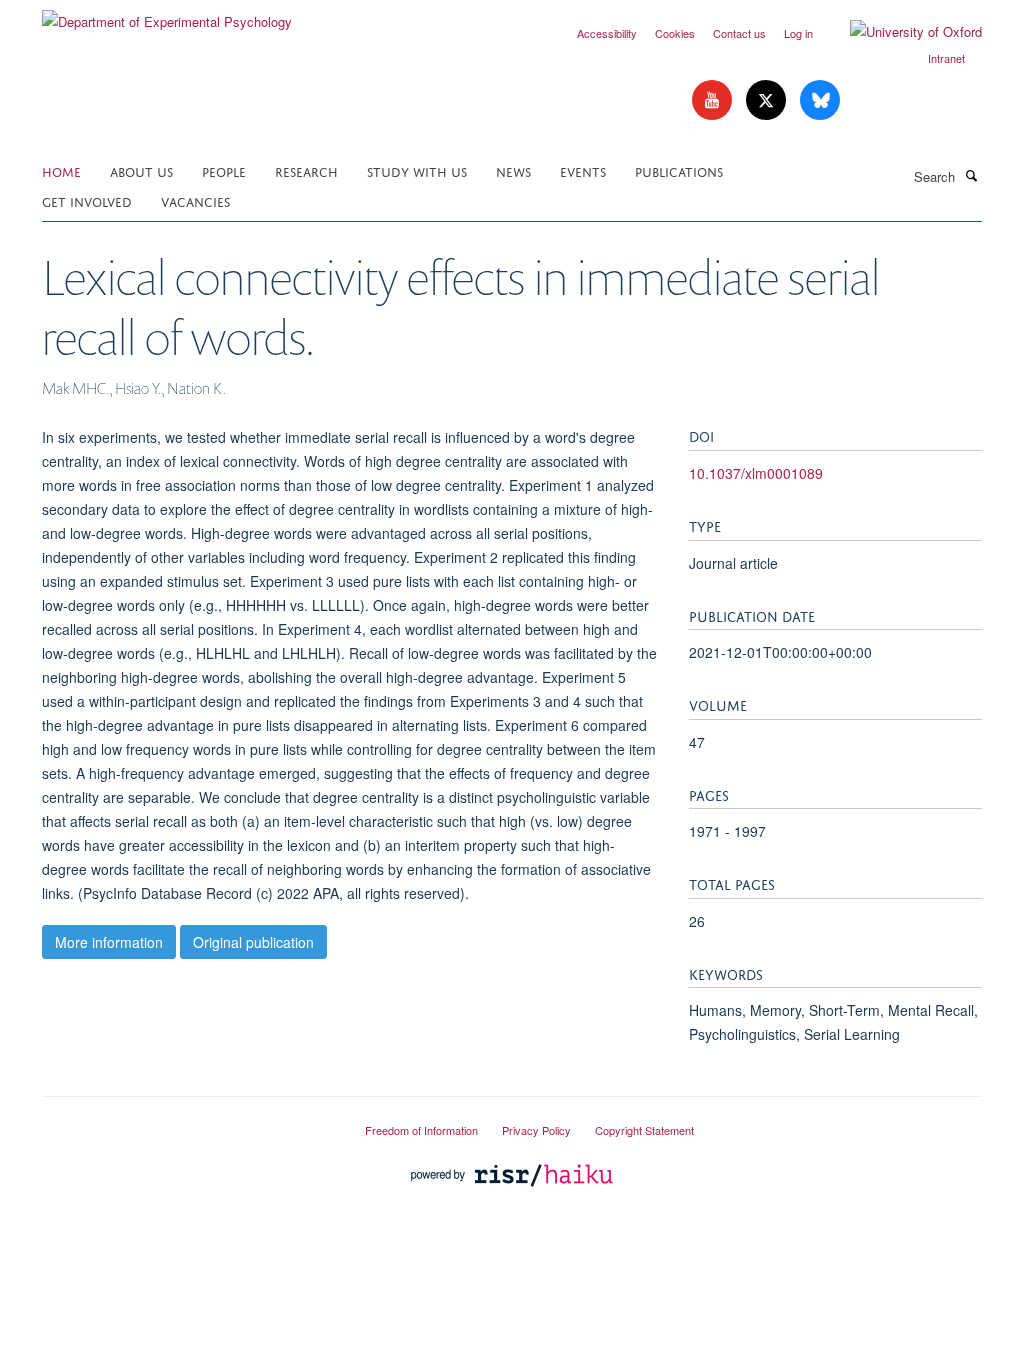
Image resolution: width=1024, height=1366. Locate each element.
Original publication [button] (253, 942)
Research (306, 170)
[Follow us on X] (768, 100)
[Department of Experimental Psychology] (167, 14)
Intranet (946, 58)
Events (583, 170)
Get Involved (87, 200)
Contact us (739, 33)
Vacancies (195, 200)
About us (141, 170)
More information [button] (109, 942)
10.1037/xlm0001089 (756, 473)
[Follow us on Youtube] (714, 100)
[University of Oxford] (901, 32)
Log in (798, 33)
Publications (679, 170)
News (513, 170)
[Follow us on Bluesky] (820, 100)
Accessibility (607, 33)
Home (61, 170)
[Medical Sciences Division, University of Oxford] (188, 1122)
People (224, 170)
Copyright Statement (644, 1130)
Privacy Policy (536, 1130)
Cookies (675, 33)
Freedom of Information (421, 1130)
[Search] (971, 175)
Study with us (417, 170)
